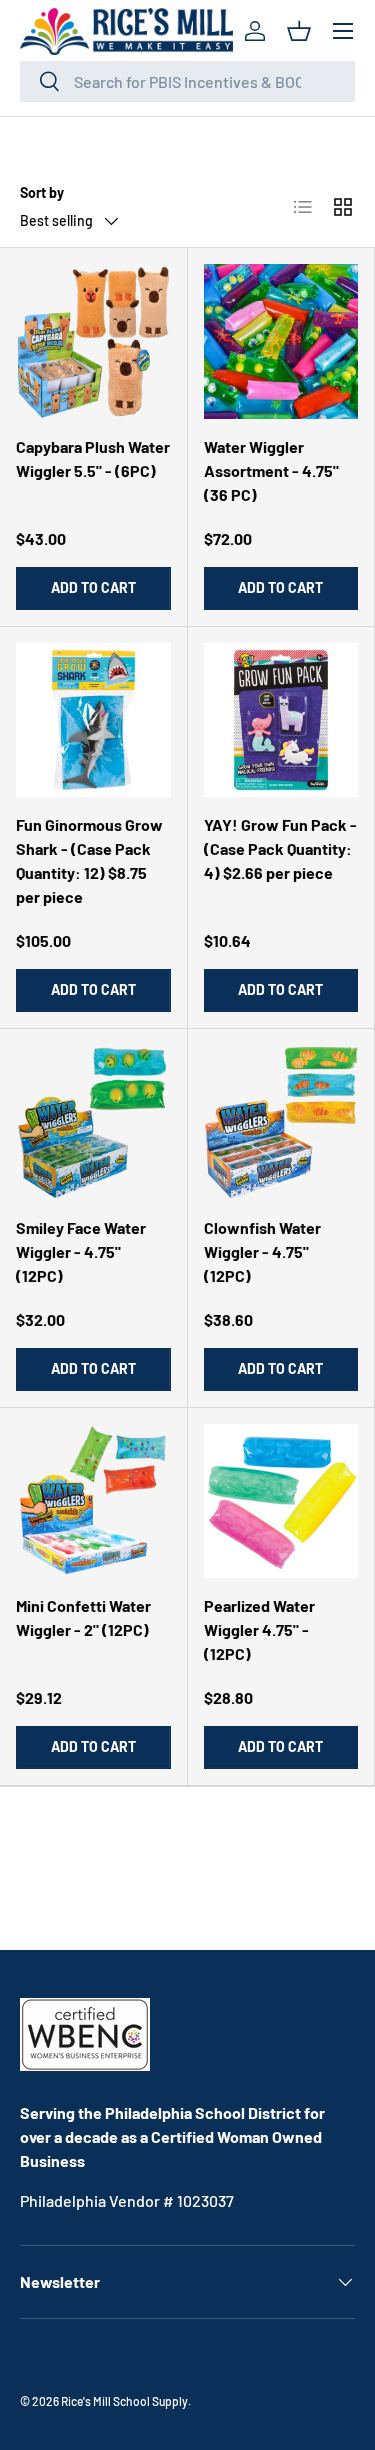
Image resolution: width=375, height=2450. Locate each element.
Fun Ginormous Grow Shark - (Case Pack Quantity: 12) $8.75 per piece (89, 860)
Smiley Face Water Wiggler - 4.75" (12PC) (81, 1251)
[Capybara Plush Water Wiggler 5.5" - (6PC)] (93, 341)
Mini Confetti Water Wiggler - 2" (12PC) (83, 1617)
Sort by (42, 192)
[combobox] (187, 81)
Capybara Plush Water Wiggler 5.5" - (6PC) (93, 458)
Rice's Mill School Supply (124, 2401)
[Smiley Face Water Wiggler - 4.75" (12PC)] (93, 1122)
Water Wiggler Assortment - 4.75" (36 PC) (271, 470)
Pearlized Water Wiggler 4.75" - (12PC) (259, 1629)
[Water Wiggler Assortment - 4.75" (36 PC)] (281, 341)
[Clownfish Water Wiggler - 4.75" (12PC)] (281, 1122)
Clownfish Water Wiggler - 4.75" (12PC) (262, 1251)
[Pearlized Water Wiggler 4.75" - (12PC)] (281, 1501)
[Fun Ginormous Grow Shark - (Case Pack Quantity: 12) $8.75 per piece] (93, 720)
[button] (299, 31)
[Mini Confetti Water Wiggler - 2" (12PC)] (93, 1501)
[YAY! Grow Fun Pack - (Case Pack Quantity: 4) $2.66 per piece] (281, 720)
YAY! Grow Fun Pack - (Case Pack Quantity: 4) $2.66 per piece (280, 848)
